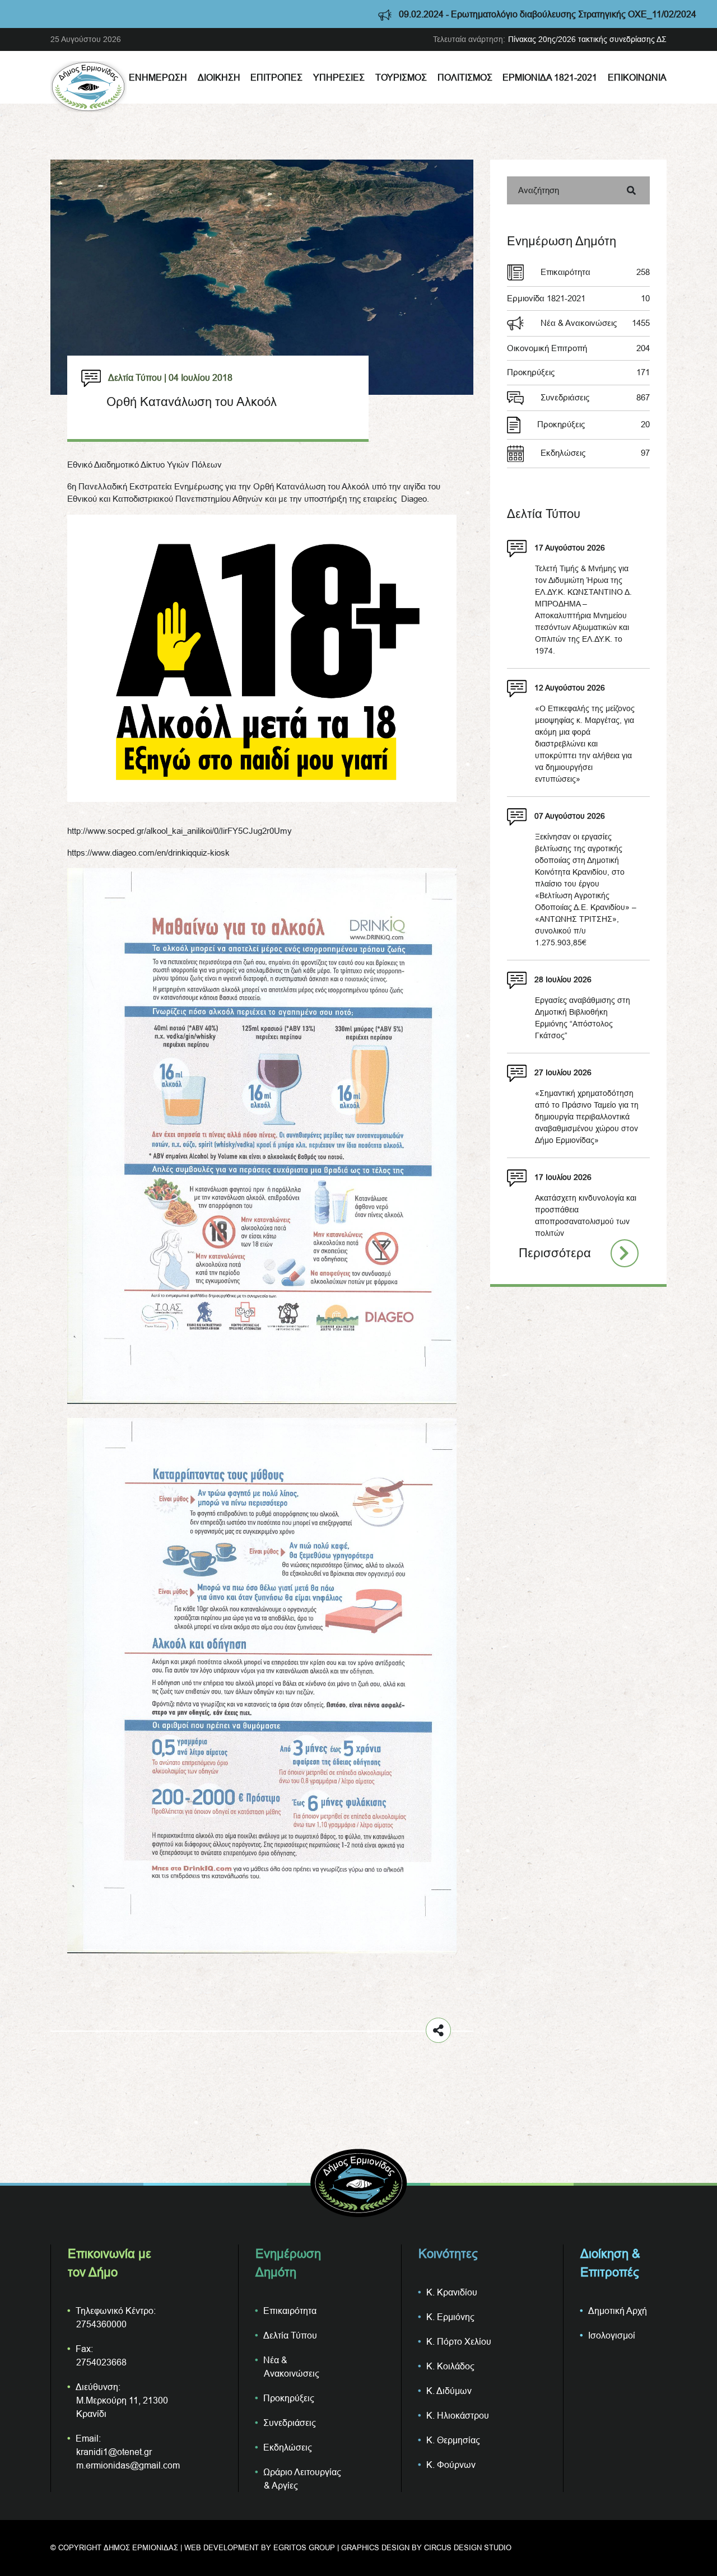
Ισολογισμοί (612, 2335)
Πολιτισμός (465, 77)
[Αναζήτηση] (631, 190)
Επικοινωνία (637, 77)
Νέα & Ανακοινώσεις (595, 323)
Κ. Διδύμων (449, 2391)
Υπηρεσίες (339, 77)
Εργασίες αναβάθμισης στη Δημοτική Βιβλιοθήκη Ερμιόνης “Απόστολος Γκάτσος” (583, 1018)
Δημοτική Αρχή (618, 2311)
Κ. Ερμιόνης (450, 2317)
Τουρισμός (401, 77)
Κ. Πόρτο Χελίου (459, 2341)
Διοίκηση (219, 77)
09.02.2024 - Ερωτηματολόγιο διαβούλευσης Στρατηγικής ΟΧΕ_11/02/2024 (441, 14)
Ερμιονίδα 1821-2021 (550, 77)
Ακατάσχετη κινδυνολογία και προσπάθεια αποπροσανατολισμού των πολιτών (586, 1215)
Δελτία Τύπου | (137, 377)
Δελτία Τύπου (290, 2335)
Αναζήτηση (539, 190)
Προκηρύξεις (578, 372)
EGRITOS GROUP (304, 2547)
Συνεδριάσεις (595, 397)
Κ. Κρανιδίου (452, 2292)
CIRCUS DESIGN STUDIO (468, 2547)
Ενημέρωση (158, 77)
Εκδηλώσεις (595, 453)
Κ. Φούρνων (451, 2465)
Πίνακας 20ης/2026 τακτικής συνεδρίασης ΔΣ (587, 39)
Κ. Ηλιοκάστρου (458, 2415)
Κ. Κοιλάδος (450, 2366)
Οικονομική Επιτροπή (578, 348)
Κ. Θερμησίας (453, 2440)
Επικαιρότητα (595, 272)
